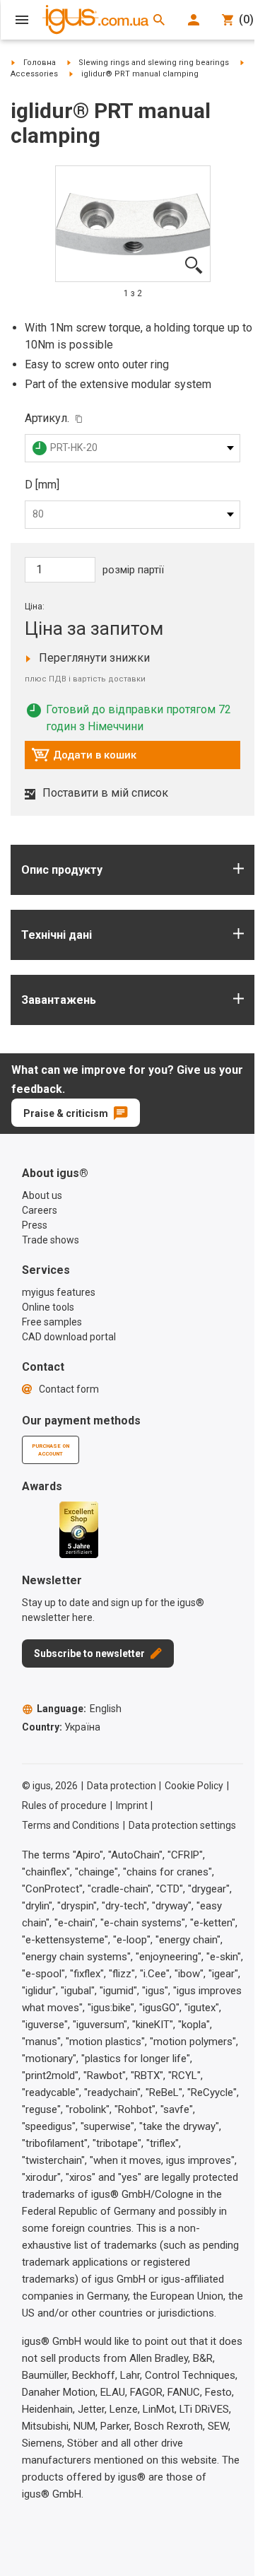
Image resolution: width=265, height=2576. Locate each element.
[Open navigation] (22, 20)
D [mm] (42, 485)
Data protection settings (182, 1825)
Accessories (34, 74)
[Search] (159, 20)
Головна (40, 63)
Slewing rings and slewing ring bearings (154, 63)
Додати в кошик (84, 759)
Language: (79, 1709)
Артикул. (47, 418)
